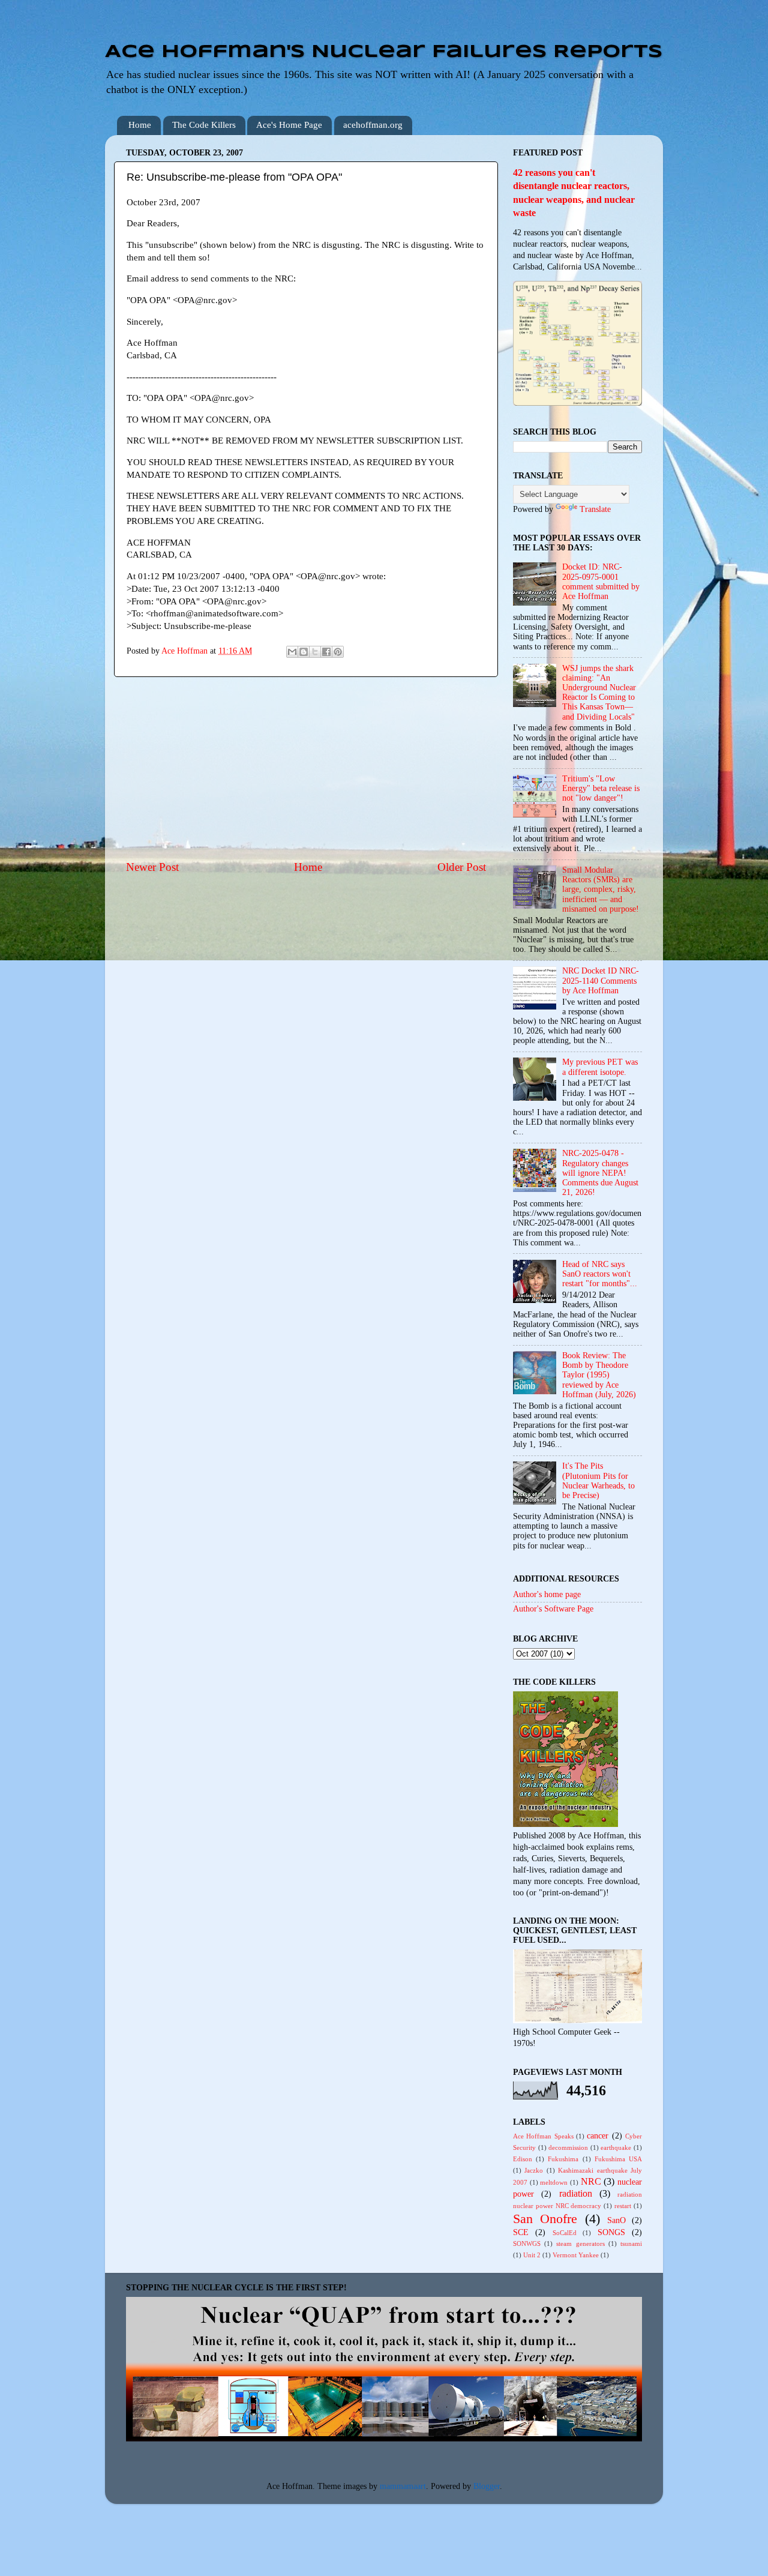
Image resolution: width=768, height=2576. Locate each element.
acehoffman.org (373, 125)
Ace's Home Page (289, 125)
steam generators (580, 2243)
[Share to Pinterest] (338, 652)
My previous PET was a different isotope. (600, 1067)
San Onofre (545, 2219)
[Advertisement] (306, 768)
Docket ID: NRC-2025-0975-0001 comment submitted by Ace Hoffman (601, 582)
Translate (595, 509)
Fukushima (563, 2159)
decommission (568, 2147)
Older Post (462, 867)
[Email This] (292, 652)
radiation (576, 2194)
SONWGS (527, 2243)
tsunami (631, 2243)
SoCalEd (565, 2233)
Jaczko (534, 2170)
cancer (598, 2136)
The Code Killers (204, 125)
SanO (616, 2220)
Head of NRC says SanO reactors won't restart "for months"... (600, 1274)
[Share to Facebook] (326, 652)
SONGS (611, 2232)
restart (623, 2206)
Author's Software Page (553, 1609)
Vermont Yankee (576, 2255)
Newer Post (152, 867)
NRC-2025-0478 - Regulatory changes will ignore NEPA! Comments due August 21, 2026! (600, 1173)
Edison (523, 2159)
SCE (521, 2232)
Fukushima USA (618, 2159)
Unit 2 (532, 2255)
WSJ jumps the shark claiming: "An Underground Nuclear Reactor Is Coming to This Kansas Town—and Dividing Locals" (599, 693)
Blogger (487, 2486)
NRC (591, 2182)
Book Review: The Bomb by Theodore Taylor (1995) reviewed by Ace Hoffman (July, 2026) (599, 1375)
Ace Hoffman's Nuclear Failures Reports (384, 52)
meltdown (554, 2182)
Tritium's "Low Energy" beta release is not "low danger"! (601, 788)
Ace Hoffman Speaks (543, 2136)
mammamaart (403, 2486)
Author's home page (547, 1594)
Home (140, 125)
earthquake (616, 2147)
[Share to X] (315, 652)
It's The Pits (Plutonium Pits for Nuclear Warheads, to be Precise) (598, 1481)
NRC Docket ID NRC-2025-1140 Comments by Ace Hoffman (601, 980)
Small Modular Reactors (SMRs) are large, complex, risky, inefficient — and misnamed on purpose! (601, 889)
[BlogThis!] (304, 652)
